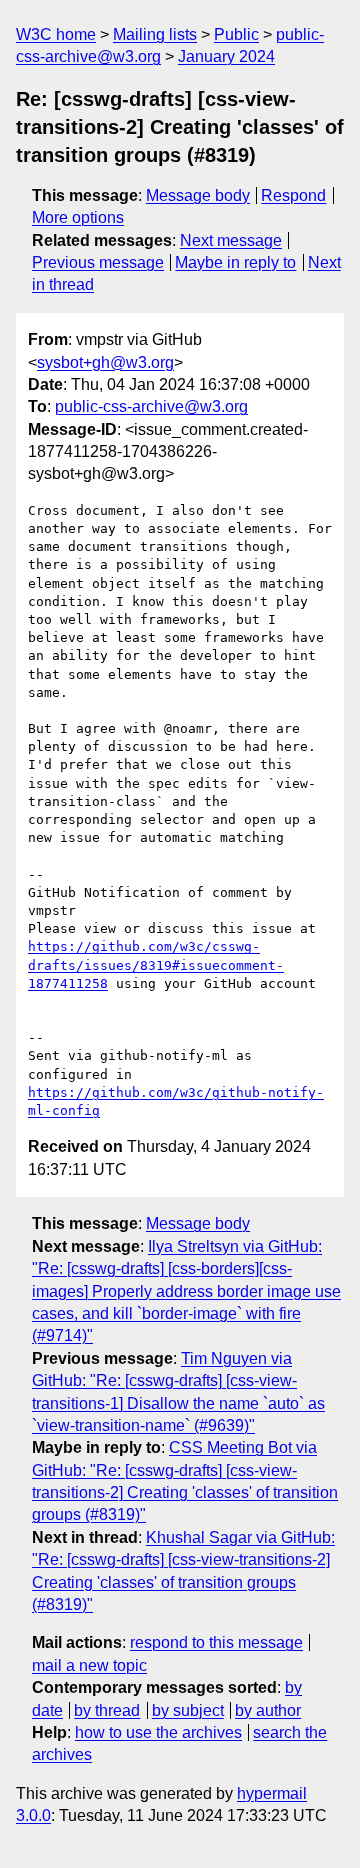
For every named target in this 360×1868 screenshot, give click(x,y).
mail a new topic (89, 1665)
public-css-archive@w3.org (151, 406)
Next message (231, 240)
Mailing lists (155, 34)
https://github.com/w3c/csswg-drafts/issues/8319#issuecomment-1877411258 (156, 964)
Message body (198, 195)
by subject (188, 1710)
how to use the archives (158, 1732)
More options (78, 217)
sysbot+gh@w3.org (105, 362)
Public (236, 34)
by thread (107, 1710)
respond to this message (216, 1642)
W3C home (56, 34)
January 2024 (226, 56)
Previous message (98, 262)
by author (268, 1710)
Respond (293, 195)
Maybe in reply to (235, 262)
